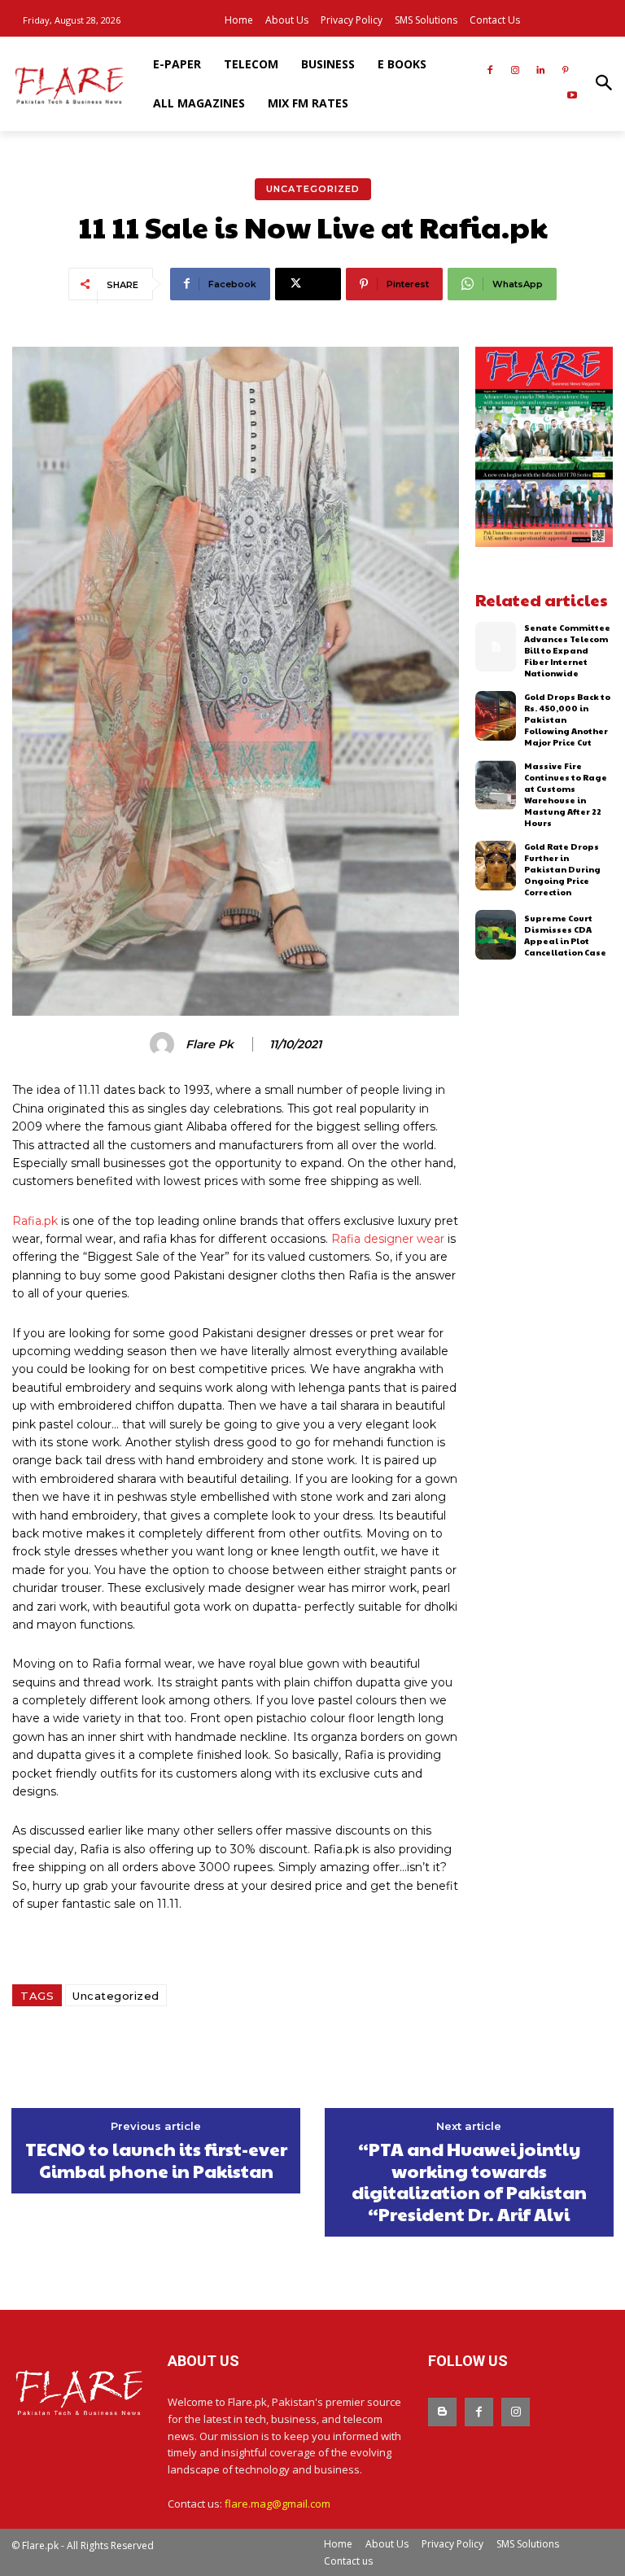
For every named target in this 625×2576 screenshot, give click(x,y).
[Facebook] (490, 71)
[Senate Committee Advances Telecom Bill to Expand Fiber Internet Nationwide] (496, 647)
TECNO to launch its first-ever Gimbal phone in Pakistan (156, 2160)
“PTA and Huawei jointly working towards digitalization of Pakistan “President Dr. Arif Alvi (469, 2181)
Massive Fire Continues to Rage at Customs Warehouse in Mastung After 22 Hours (566, 794)
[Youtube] (572, 96)
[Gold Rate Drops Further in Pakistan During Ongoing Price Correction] (496, 866)
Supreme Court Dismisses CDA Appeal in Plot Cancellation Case (565, 935)
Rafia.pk (35, 1221)
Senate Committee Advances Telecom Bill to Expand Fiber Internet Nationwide (567, 650)
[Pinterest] (565, 71)
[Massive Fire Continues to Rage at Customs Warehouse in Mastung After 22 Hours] (496, 785)
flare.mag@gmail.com (278, 2504)
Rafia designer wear (388, 1239)
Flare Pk (210, 1045)
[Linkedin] (540, 71)
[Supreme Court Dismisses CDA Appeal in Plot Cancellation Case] (496, 935)
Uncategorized (313, 189)
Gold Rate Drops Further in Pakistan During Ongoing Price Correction (562, 869)
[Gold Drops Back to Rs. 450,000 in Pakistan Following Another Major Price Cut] (496, 716)
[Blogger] (442, 2412)
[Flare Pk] (164, 1044)
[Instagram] (516, 71)
